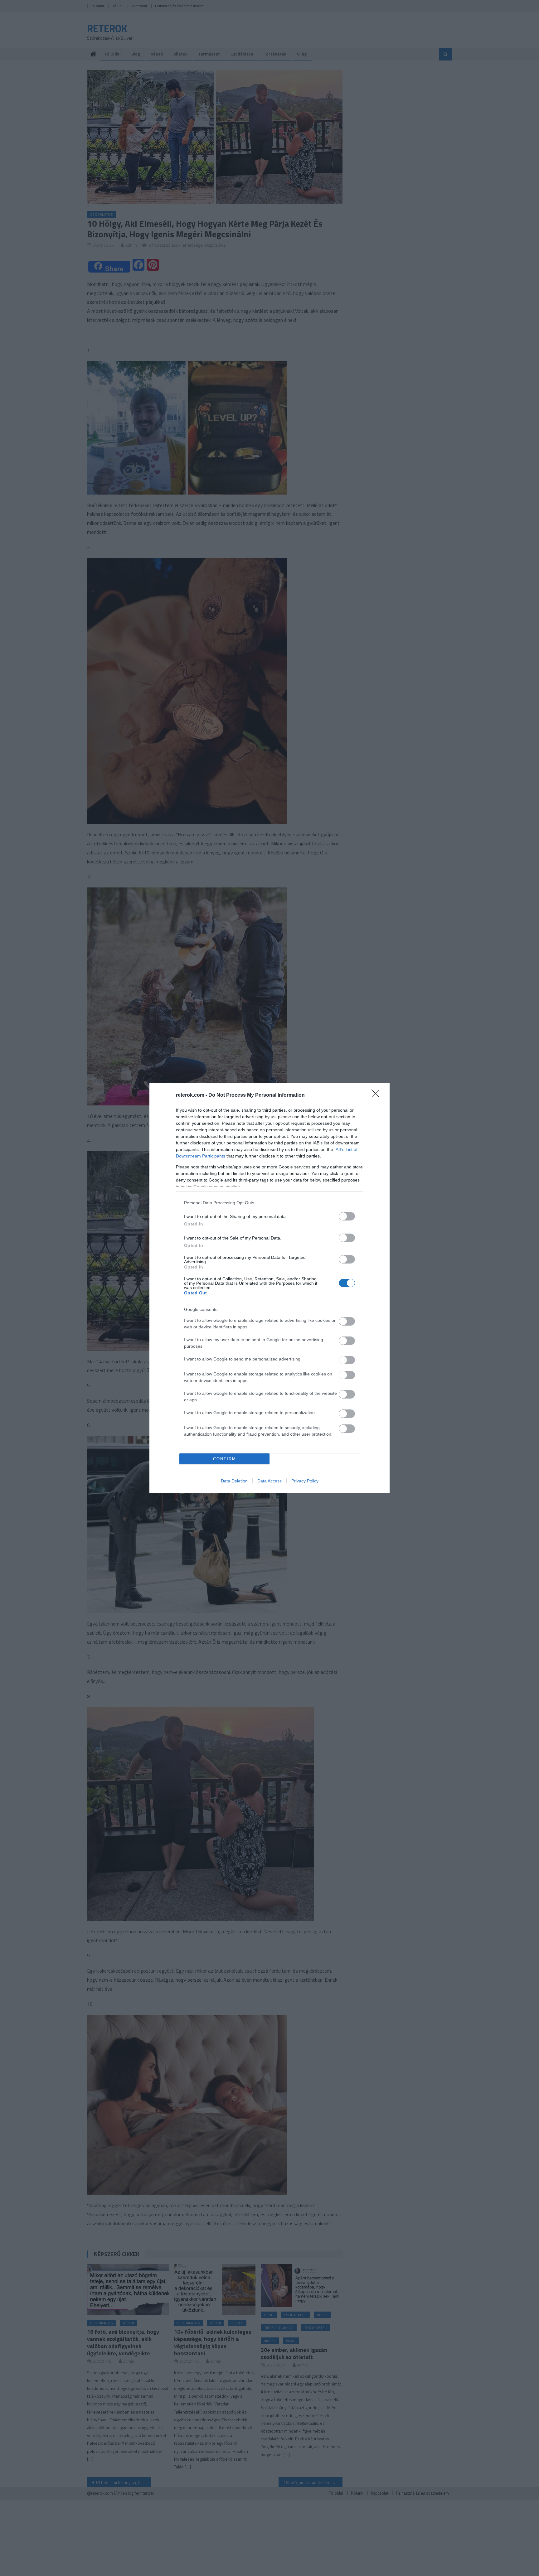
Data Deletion (234, 1481)
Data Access (269, 1481)
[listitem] (269, 1203)
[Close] (377, 1095)
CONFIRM (225, 1459)
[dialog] (269, 1288)
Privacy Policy (305, 1481)
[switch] (347, 1216)
